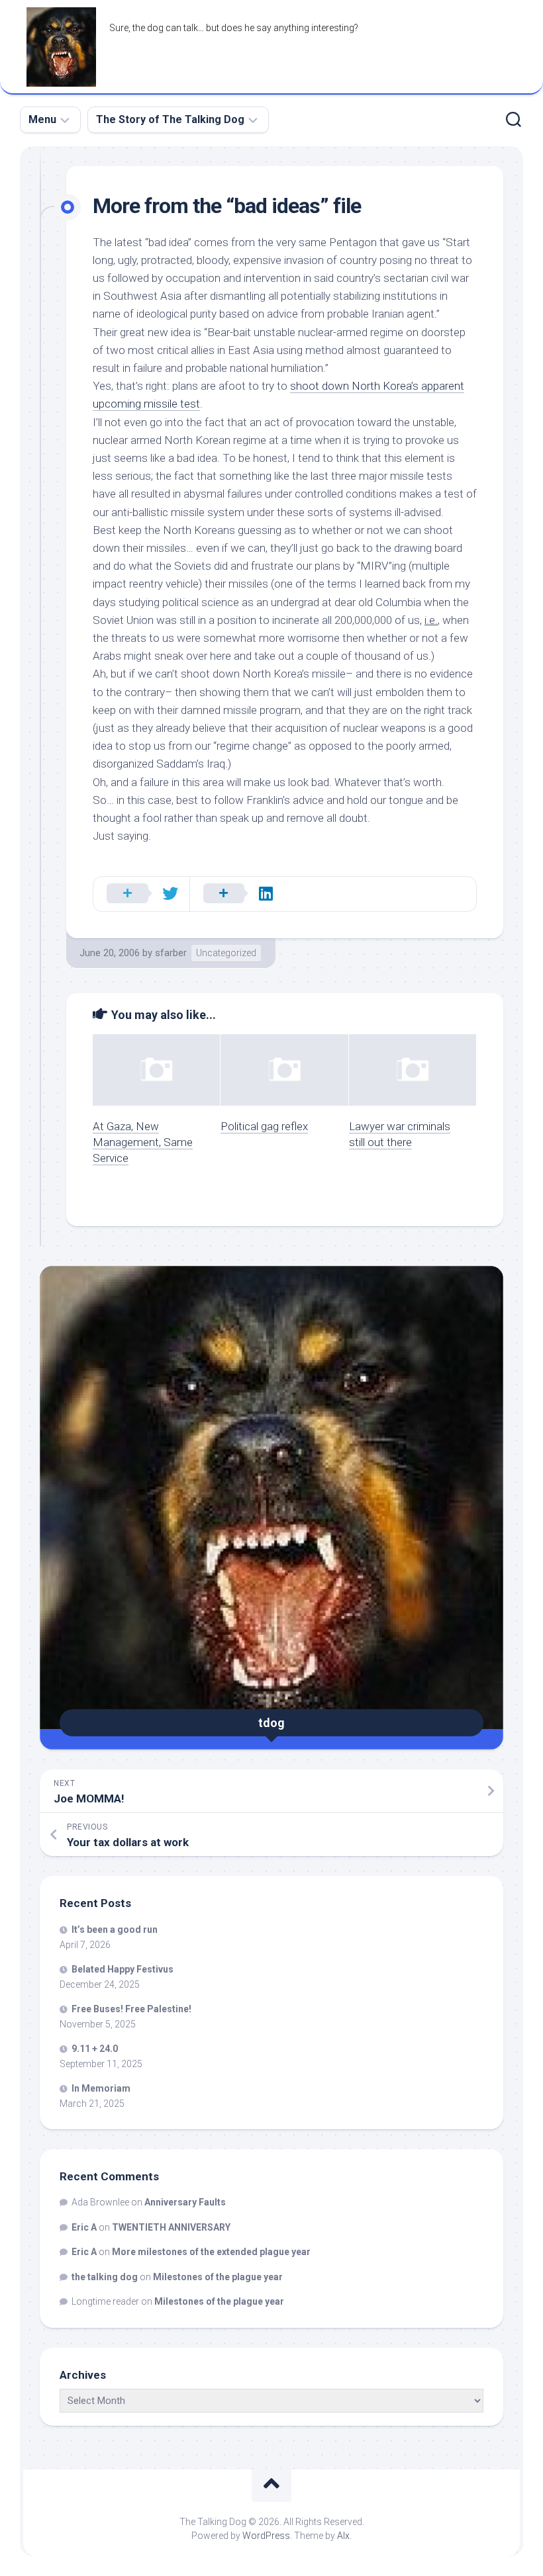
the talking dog (105, 2277)
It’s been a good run (115, 1930)
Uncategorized (226, 953)
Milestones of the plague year (218, 2277)
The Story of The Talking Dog (170, 119)
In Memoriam (101, 2088)
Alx (343, 2536)
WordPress (266, 2536)
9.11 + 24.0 (95, 2049)
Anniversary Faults (185, 2202)
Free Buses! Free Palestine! (131, 2009)
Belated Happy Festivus (123, 1969)
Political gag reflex (264, 1126)
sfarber (171, 953)
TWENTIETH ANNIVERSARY (171, 2227)
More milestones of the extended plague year (211, 2252)
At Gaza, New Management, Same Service (143, 1142)
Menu (42, 119)
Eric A (84, 2227)
